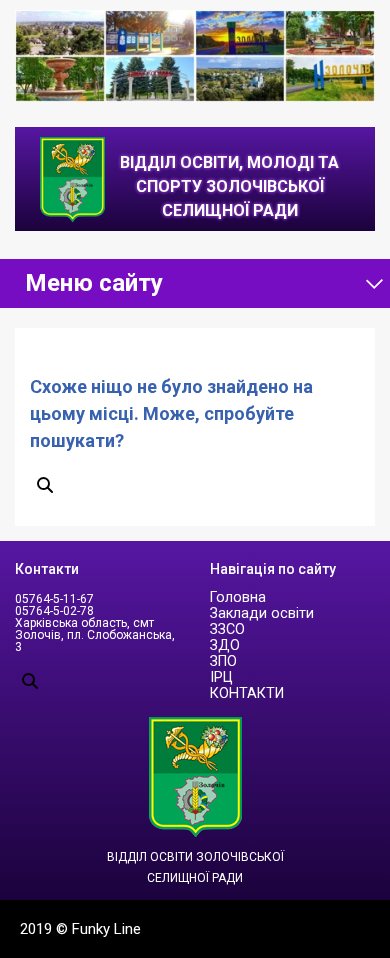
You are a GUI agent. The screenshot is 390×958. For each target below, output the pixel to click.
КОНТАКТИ (247, 693)
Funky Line (106, 929)
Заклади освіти (262, 613)
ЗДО (225, 645)
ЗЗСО (227, 629)
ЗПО (223, 661)
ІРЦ (221, 677)
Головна (238, 597)
